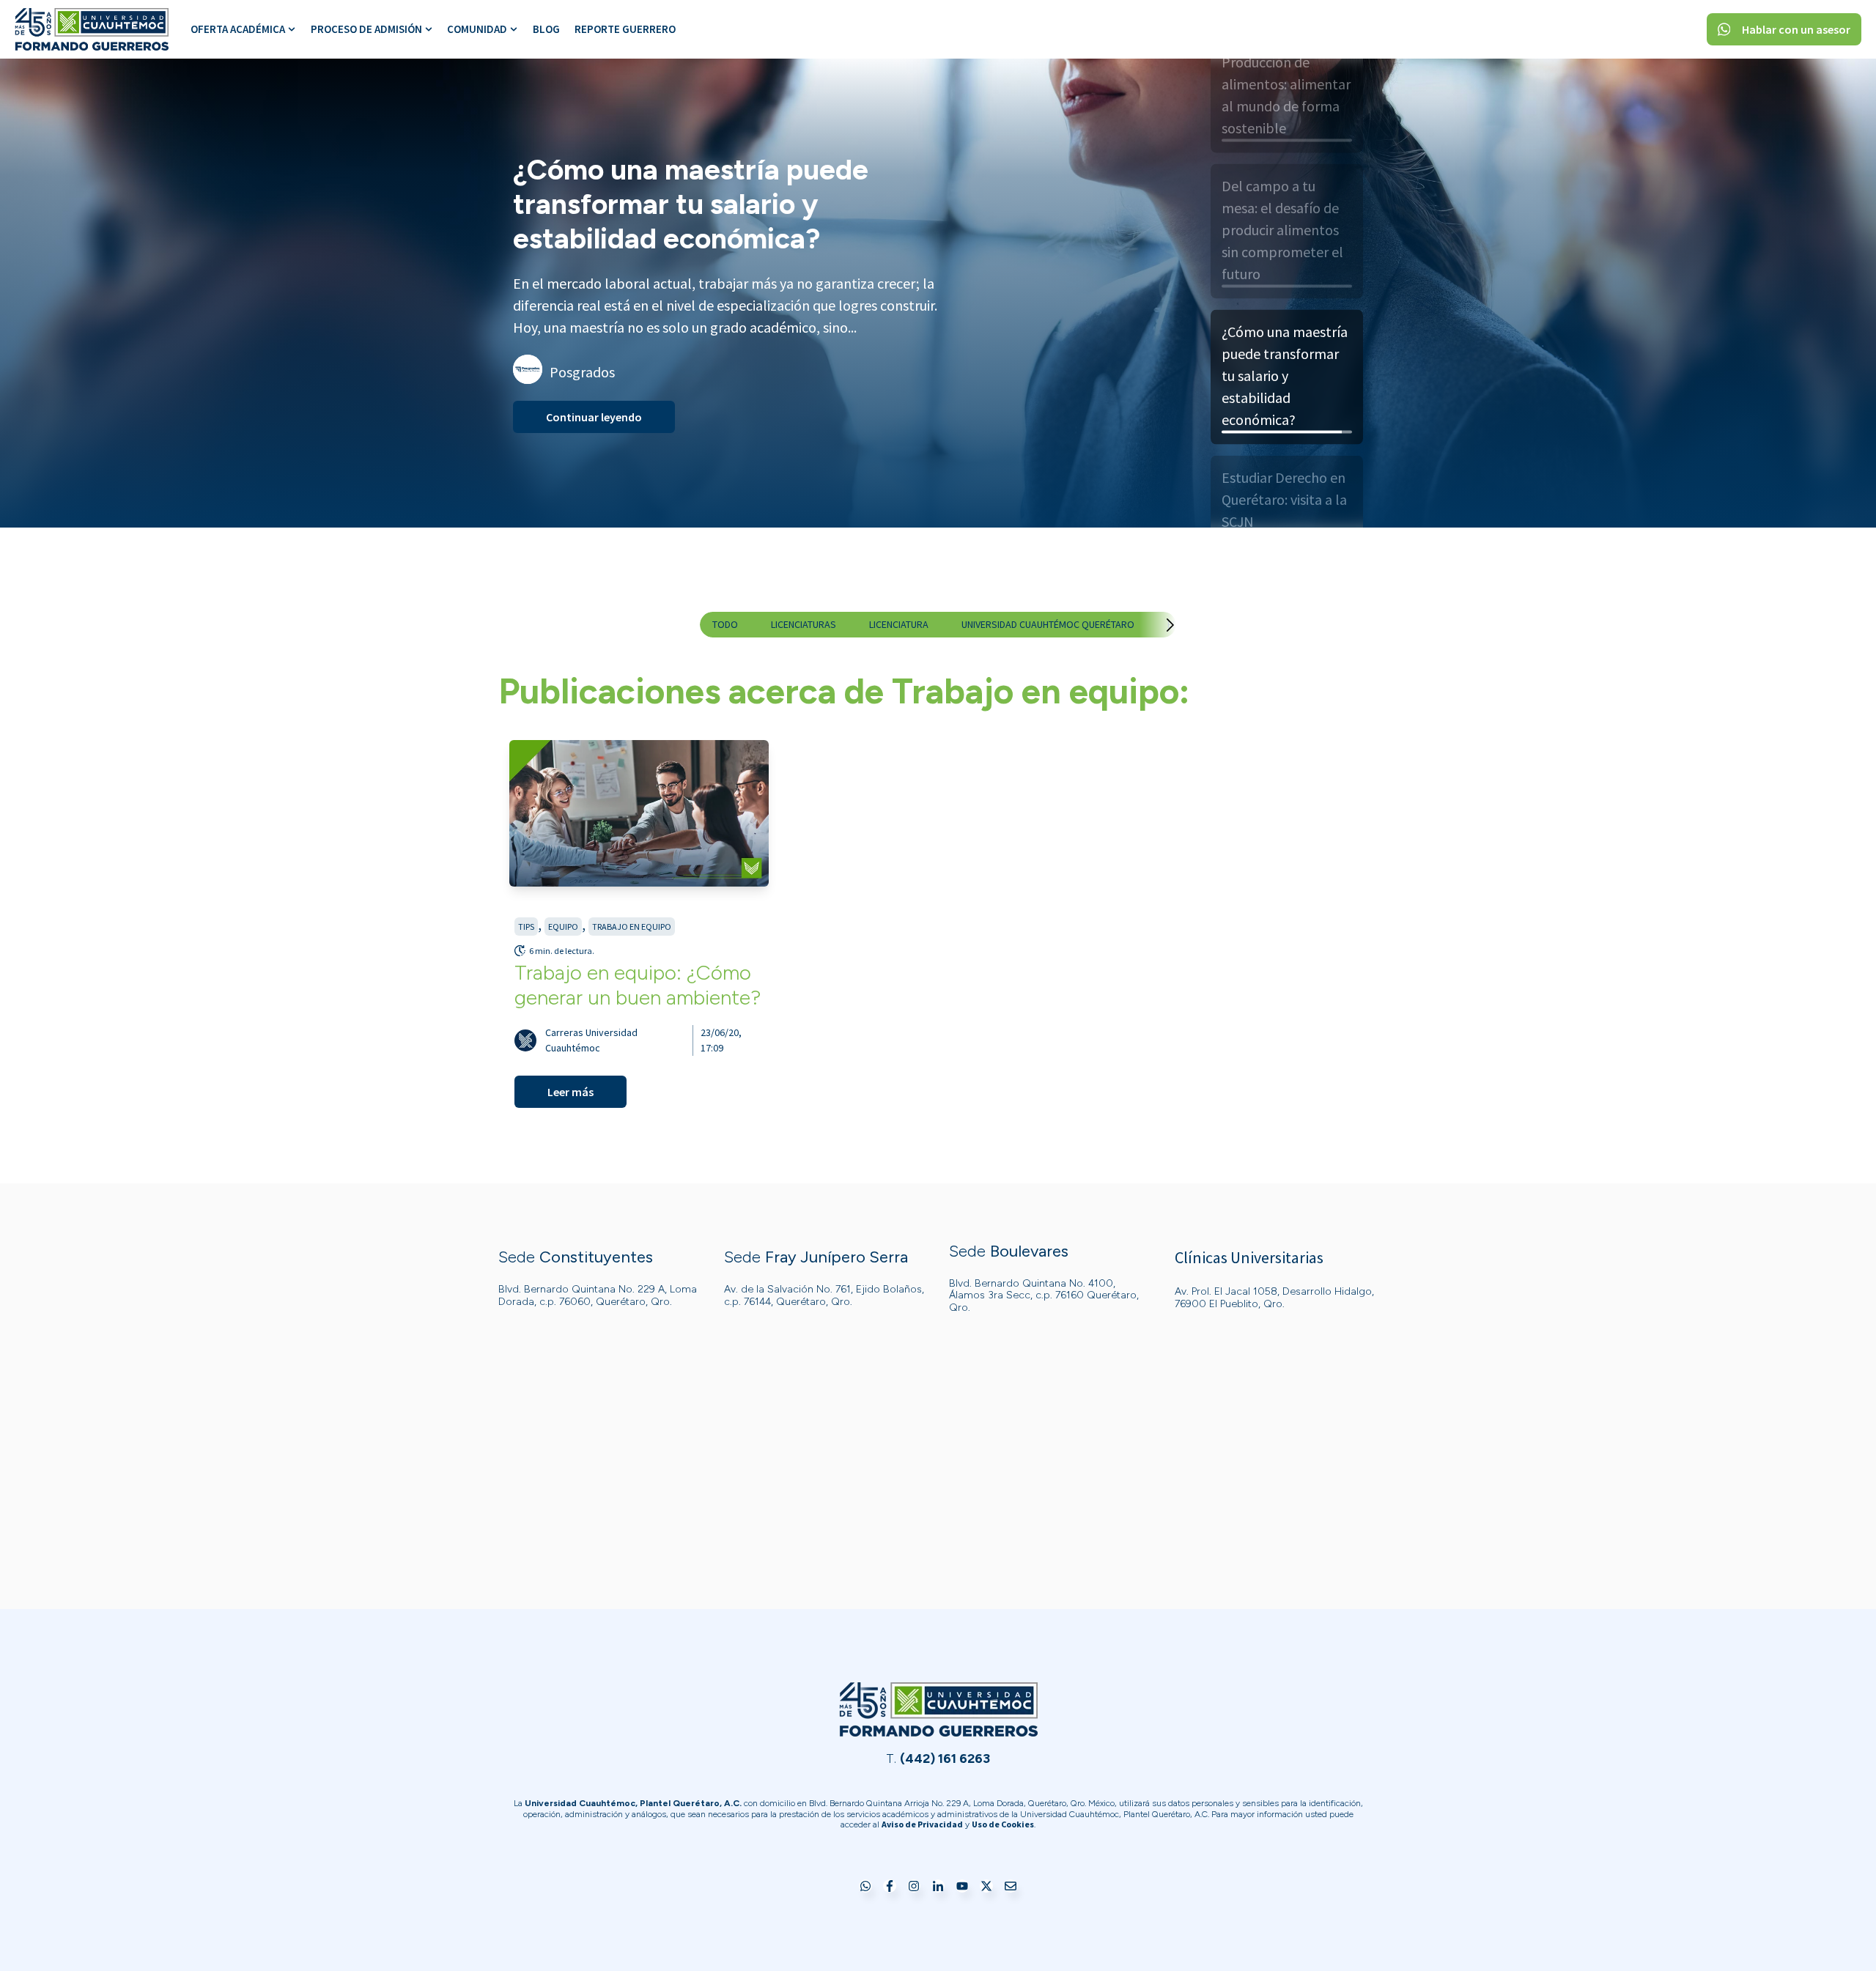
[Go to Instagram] (914, 1887)
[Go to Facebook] (890, 1887)
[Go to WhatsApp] (865, 1887)
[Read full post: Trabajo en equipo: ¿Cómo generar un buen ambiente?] (639, 813)
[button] (1156, 625)
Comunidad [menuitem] (477, 29)
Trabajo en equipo (632, 927)
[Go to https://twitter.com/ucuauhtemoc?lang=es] (986, 1887)
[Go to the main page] (92, 29)
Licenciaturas (804, 624)
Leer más (570, 1092)
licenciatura (899, 624)
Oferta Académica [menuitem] (238, 29)
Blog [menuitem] (546, 29)
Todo (725, 624)
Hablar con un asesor (1796, 29)
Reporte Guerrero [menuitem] (625, 29)
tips (526, 927)
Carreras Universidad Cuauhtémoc (591, 1040)
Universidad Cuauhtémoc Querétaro (1048, 624)
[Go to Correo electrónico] (1011, 1887)
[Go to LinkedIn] (938, 1887)
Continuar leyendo (594, 400)
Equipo (563, 927)
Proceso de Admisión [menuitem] (366, 29)
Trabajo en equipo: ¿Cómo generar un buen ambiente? (638, 985)
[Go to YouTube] (962, 1887)
